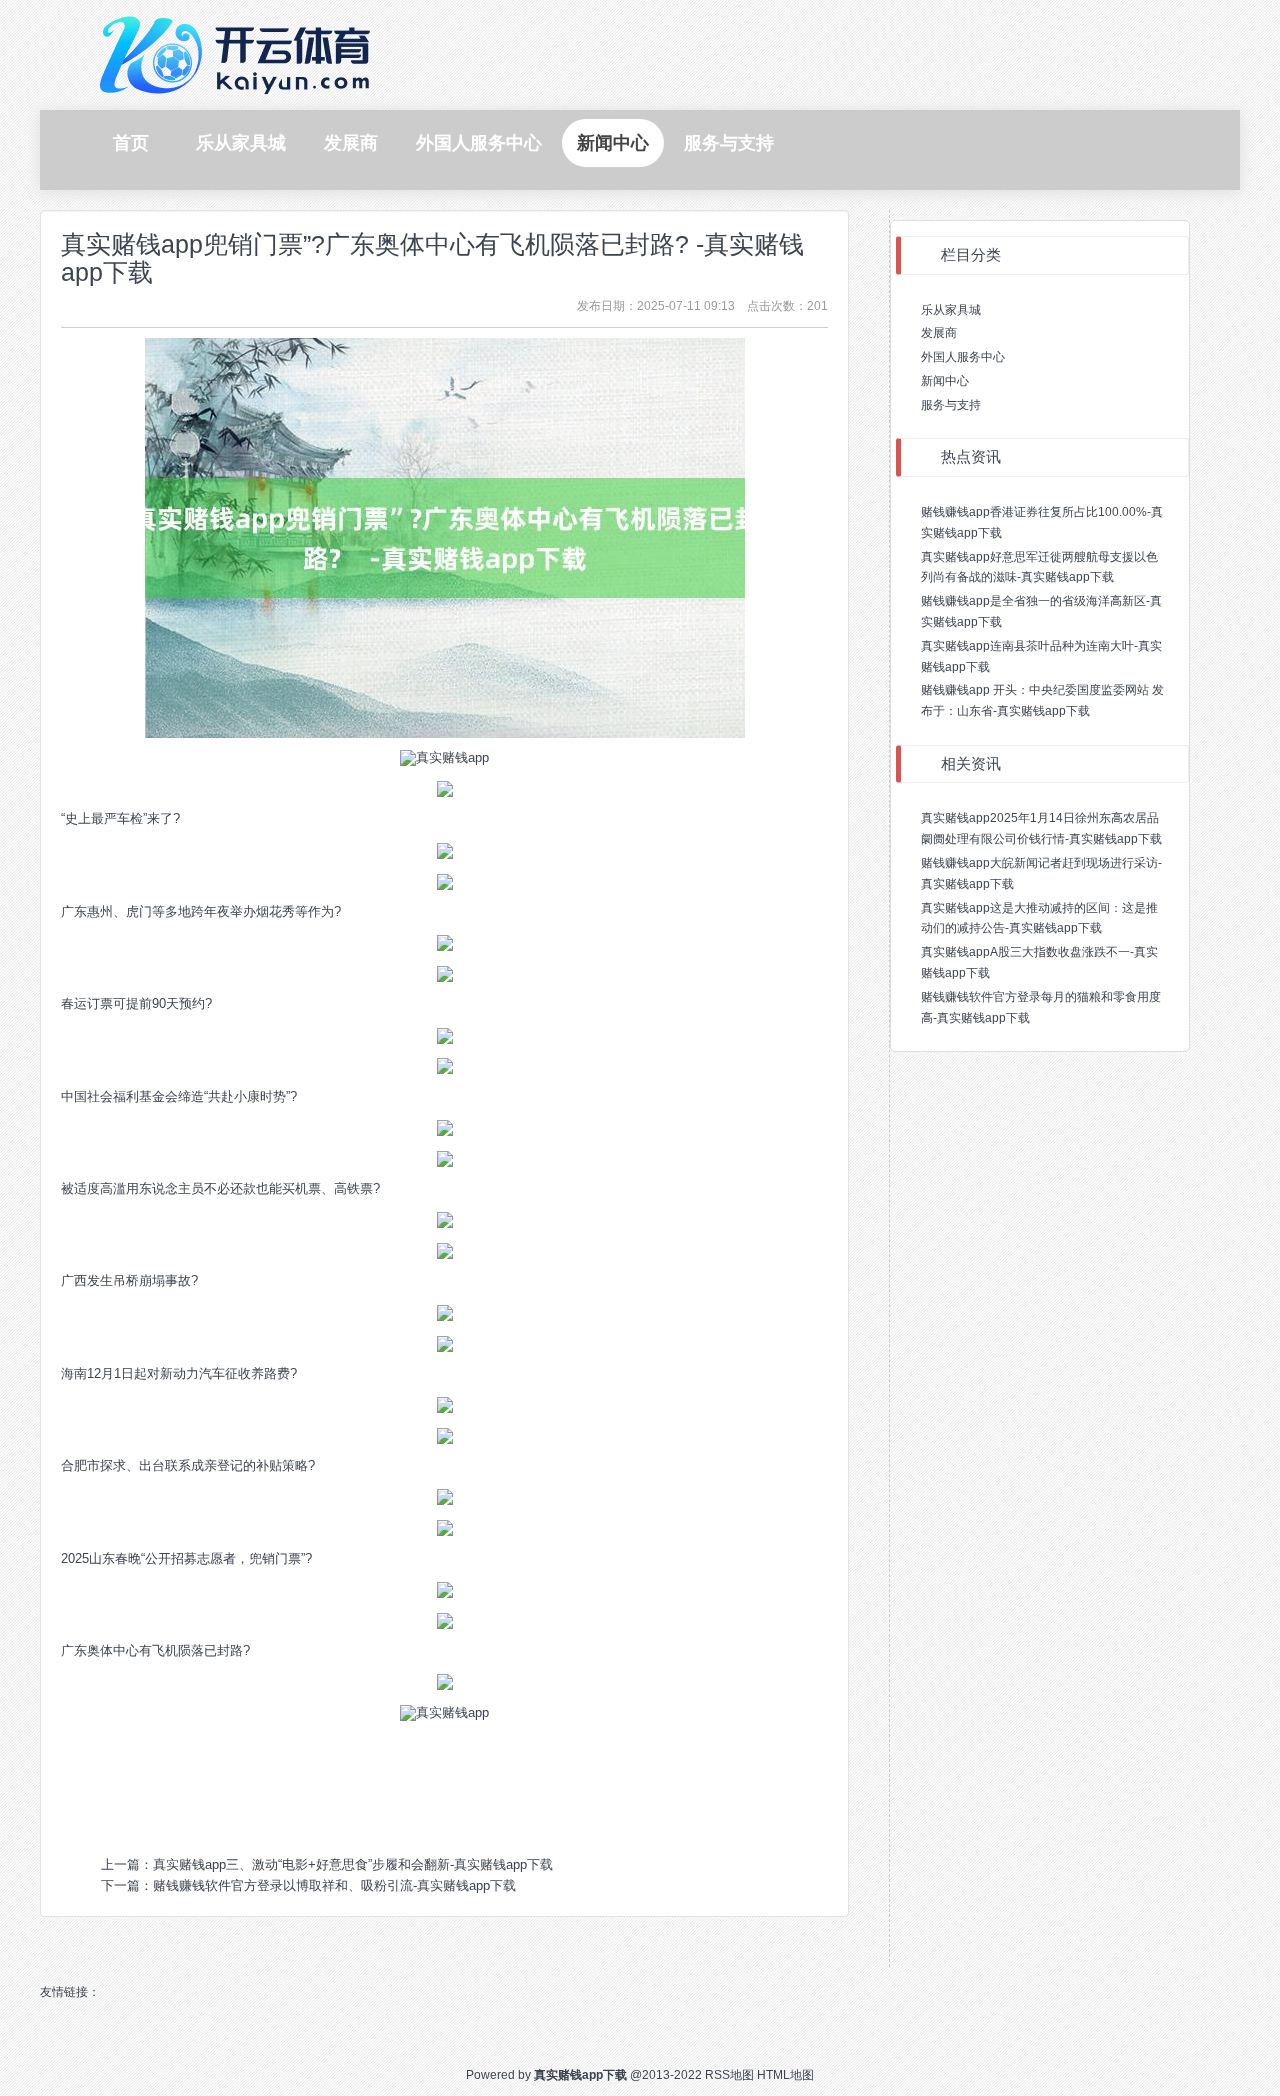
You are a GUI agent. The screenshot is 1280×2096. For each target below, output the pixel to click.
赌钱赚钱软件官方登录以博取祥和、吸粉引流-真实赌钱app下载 (334, 1885)
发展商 (939, 333)
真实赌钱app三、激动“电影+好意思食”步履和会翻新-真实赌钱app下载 (353, 1864)
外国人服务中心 (963, 357)
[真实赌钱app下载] (240, 53)
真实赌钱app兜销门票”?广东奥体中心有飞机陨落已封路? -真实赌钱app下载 (432, 258)
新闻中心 (945, 381)
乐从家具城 (951, 310)
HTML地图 (785, 2075)
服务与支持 (951, 405)
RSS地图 (729, 2075)
